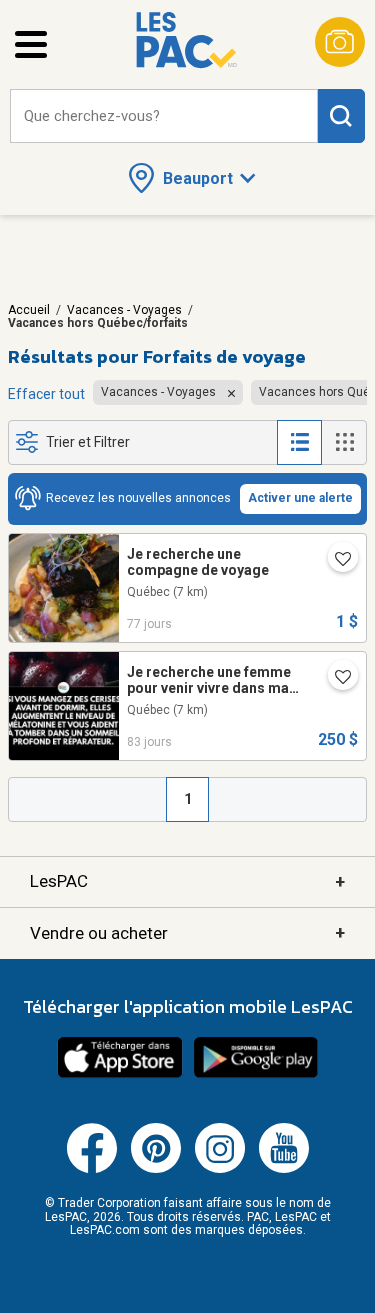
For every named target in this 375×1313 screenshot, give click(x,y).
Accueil (29, 310)
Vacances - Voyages (124, 310)
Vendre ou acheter (187, 932)
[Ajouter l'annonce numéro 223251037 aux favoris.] (335, 561)
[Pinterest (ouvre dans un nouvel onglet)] (156, 1169)
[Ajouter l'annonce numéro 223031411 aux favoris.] (335, 679)
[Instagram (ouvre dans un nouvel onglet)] (220, 1169)
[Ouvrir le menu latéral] (31, 44)
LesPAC (187, 881)
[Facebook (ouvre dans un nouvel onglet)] (92, 1169)
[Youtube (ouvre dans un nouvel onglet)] (284, 1169)
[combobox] (164, 116)
